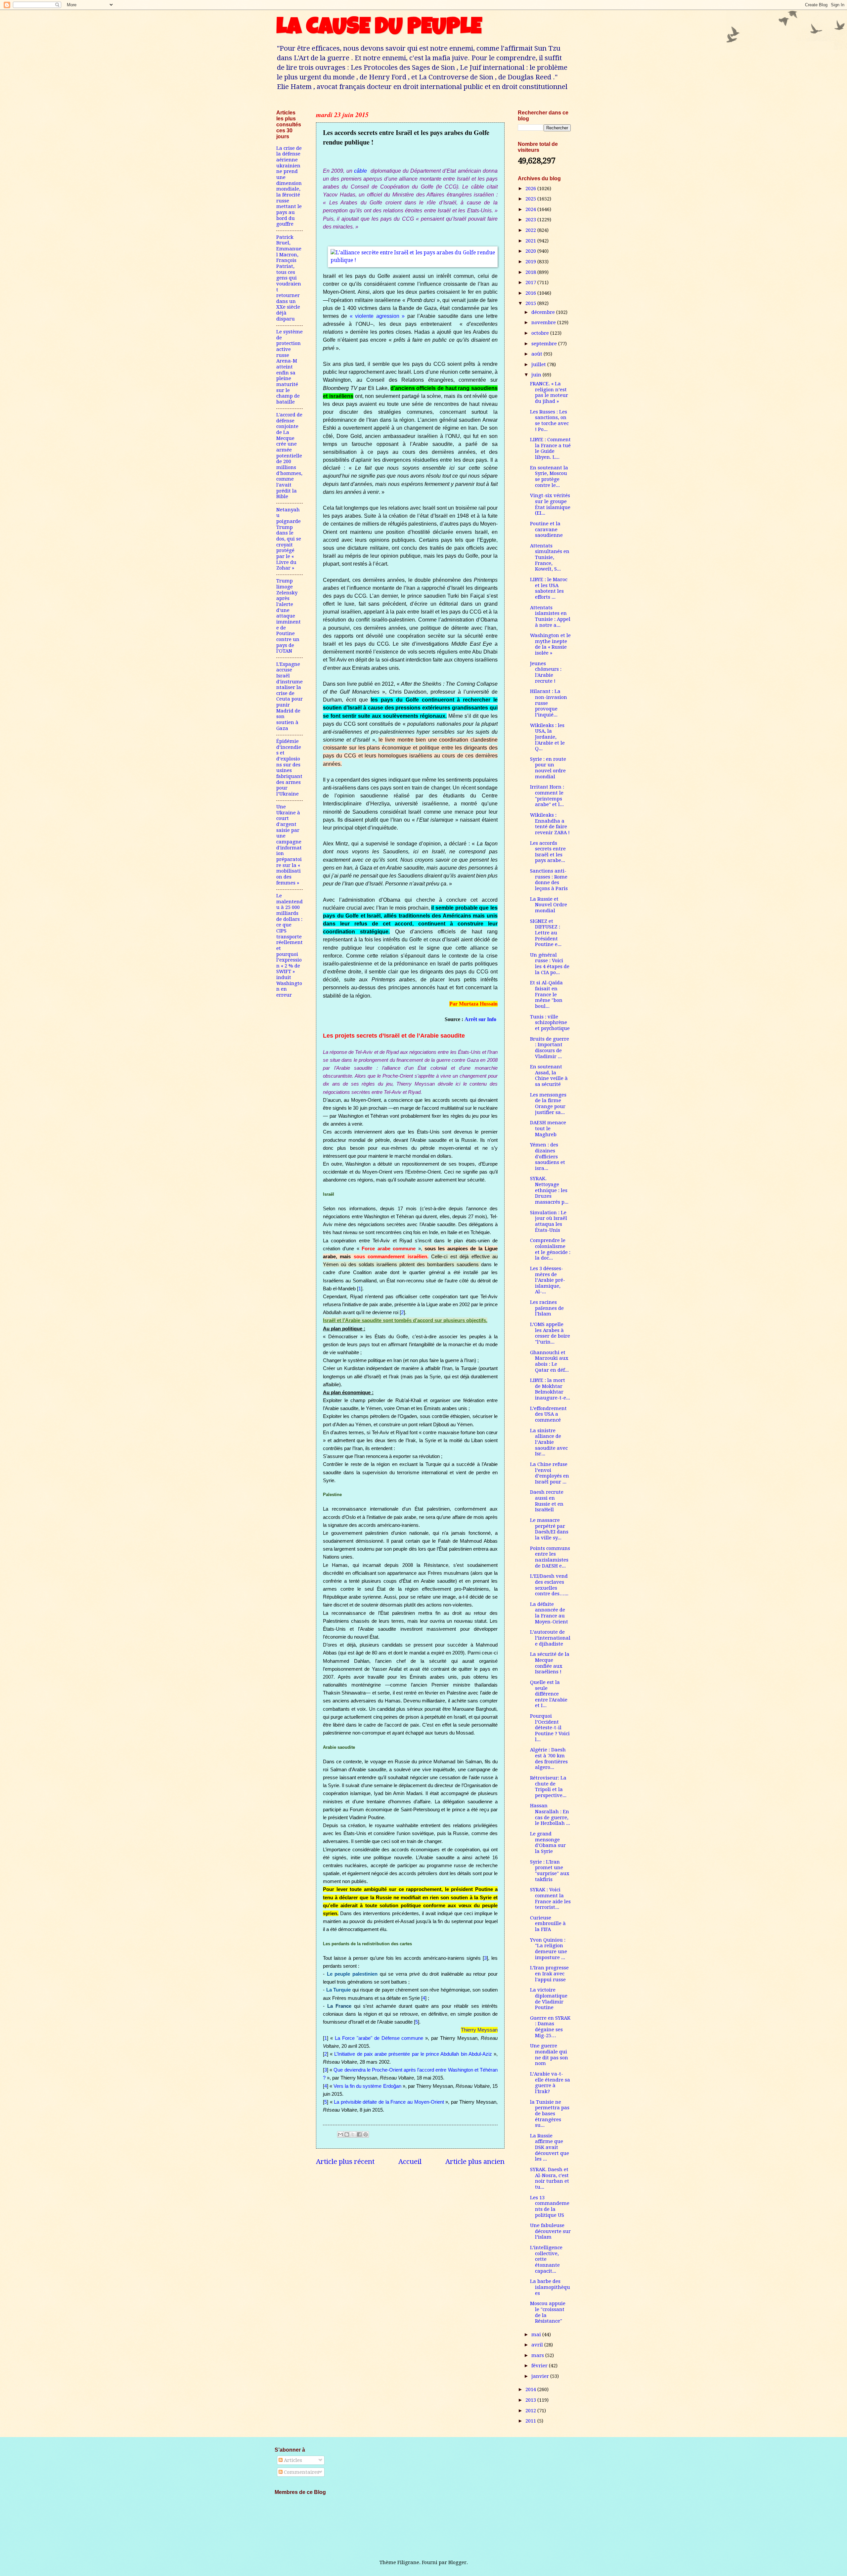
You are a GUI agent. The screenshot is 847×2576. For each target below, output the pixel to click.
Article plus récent (345, 2162)
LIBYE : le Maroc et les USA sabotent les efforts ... (549, 588)
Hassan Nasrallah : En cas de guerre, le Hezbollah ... (550, 1814)
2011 (531, 2421)
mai (537, 2335)
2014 (531, 2389)
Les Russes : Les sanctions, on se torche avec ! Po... (549, 421)
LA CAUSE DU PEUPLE (379, 29)
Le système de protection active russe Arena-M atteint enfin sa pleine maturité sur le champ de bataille (290, 367)
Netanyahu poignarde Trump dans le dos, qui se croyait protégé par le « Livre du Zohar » (289, 539)
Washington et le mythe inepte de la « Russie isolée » (550, 644)
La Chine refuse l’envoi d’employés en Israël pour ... (550, 1473)
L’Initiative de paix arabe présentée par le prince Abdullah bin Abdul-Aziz (413, 2054)
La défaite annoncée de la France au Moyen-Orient (549, 1613)
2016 (531, 293)
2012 (531, 2411)
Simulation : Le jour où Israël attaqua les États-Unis (549, 1221)
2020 (531, 251)
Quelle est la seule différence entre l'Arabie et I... (549, 1694)
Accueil (410, 2162)
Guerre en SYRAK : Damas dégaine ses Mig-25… (550, 2027)
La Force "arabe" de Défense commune (379, 2038)
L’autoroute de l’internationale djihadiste (550, 1638)
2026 (531, 189)
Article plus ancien (475, 2162)
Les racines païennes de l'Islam (547, 1308)
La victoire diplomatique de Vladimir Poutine (549, 1999)
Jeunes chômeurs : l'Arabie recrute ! (546, 672)
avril (538, 2345)
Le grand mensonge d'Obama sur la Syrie (548, 1843)
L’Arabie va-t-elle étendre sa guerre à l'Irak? (550, 2083)
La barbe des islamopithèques (550, 2287)
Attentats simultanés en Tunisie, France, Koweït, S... (550, 558)
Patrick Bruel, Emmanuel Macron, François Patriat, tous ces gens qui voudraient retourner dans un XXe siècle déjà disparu (289, 278)
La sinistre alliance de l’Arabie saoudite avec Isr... (549, 1442)
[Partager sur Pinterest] (366, 2134)
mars (538, 2355)
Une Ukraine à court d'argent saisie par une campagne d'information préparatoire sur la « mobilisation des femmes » (289, 845)
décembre (544, 312)
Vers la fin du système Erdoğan (367, 2086)
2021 (531, 241)
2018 (531, 272)
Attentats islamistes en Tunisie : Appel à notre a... (550, 616)
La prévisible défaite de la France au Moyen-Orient (389, 2102)
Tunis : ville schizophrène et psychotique (550, 1023)
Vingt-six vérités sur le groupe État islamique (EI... (550, 504)
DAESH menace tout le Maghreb (548, 1128)
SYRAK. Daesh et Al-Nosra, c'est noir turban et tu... (550, 2178)
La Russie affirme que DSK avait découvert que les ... (550, 2147)
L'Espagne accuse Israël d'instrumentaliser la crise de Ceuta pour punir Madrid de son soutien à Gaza (290, 696)
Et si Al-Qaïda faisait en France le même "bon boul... (546, 994)
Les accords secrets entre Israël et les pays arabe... (548, 852)
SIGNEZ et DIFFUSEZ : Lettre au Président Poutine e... (546, 933)
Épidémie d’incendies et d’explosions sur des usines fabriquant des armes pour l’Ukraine (289, 768)
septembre (545, 344)
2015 (531, 303)
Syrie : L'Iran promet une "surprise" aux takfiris (550, 1871)
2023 (531, 220)
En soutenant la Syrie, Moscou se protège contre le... (549, 476)
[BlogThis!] (347, 2134)
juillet (539, 365)
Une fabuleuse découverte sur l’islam (550, 2231)
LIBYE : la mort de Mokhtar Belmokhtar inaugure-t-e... (550, 1389)
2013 (531, 2400)
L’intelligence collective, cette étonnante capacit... (546, 2259)
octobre (541, 333)
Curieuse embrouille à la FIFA (548, 1924)
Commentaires (301, 2472)
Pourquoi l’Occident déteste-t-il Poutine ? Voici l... (550, 1728)
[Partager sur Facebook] (359, 2134)
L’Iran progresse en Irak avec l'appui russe (549, 1974)
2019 (531, 262)
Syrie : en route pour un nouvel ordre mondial (548, 768)
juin (537, 375)
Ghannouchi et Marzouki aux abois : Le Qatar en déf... (549, 1361)
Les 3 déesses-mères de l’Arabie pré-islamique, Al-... (548, 1280)
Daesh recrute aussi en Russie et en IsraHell (547, 1501)
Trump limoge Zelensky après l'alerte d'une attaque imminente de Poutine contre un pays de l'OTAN (289, 616)
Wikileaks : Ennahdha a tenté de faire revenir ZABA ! (550, 824)
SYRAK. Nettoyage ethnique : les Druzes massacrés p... (549, 1190)
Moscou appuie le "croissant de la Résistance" (548, 2312)
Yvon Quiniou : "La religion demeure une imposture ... (549, 1949)
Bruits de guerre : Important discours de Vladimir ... (550, 1048)
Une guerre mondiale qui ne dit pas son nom (549, 2055)
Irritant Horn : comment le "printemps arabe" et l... (547, 796)
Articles (292, 2460)
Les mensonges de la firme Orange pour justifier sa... (548, 1104)
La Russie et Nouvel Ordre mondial (549, 905)
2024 (531, 209)
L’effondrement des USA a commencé (548, 1414)
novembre (544, 322)
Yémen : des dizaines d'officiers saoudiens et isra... (548, 1157)
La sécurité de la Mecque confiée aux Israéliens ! (550, 1663)
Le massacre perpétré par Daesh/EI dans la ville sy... (549, 1529)
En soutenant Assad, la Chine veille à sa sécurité (549, 1075)
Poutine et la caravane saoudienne (546, 529)
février (540, 2366)
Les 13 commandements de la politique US (550, 2206)
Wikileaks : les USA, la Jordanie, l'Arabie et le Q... (547, 737)
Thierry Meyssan (479, 2030)
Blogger (457, 2562)
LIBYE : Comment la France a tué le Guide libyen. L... (550, 448)
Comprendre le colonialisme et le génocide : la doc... (550, 1249)
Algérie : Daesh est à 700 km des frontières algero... (549, 1759)
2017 (531, 282)
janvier (541, 2376)
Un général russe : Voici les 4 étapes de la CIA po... (550, 964)
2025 (531, 199)
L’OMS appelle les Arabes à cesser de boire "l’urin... (550, 1333)
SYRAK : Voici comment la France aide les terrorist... (550, 1898)
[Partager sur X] (353, 2134)
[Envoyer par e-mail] (340, 2134)
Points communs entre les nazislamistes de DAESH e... (550, 1557)
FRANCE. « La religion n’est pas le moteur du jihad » (549, 392)
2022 (531, 230)
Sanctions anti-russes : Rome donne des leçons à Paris (549, 880)
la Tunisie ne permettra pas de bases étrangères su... (550, 2114)
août (537, 354)
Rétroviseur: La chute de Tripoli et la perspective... (548, 1787)
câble (360, 171)
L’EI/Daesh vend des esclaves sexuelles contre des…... (549, 1585)
